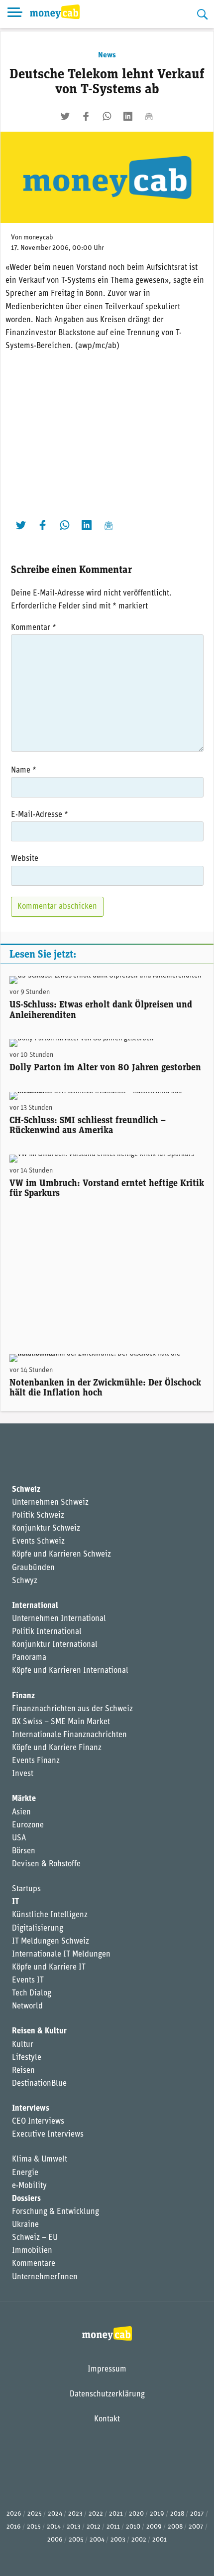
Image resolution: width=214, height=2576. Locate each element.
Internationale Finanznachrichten (69, 1735)
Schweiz (26, 1490)
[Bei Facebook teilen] (86, 116)
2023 (75, 2514)
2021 (116, 2514)
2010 (133, 2527)
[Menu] (15, 14)
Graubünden (33, 1568)
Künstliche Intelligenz (50, 1915)
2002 (139, 2540)
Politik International (47, 1632)
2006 (55, 2540)
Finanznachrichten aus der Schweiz (72, 1709)
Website (25, 859)
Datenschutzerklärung (107, 2394)
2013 (74, 2527)
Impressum (107, 2370)
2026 (14, 2514)
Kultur (23, 2045)
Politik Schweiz (38, 1516)
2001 (160, 2540)
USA (19, 1838)
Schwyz (25, 1581)
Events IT (28, 1981)
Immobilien (32, 2251)
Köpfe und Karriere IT (49, 1968)
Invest (23, 1774)
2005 (76, 2540)
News (107, 55)
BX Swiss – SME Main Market (61, 1722)
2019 (157, 2514)
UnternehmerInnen (45, 2277)
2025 (35, 2514)
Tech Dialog (32, 1993)
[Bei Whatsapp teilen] (107, 116)
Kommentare (34, 2264)
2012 (94, 2527)
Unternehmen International (59, 1619)
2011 (113, 2527)
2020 (136, 2514)
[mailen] (149, 116)
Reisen (23, 2071)
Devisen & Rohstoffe (46, 1864)
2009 (154, 2527)
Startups (26, 1889)
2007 (196, 2527)
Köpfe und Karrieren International (70, 1671)
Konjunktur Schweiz (46, 1529)
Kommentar (34, 628)
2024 (55, 2514)
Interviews (31, 2109)
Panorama (29, 1658)
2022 (96, 2514)
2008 (175, 2527)
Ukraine (25, 2225)
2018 (177, 2514)
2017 (197, 2514)
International (35, 1606)
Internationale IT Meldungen (61, 1955)
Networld (27, 2006)
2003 (118, 2540)
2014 (54, 2527)
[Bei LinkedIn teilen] (128, 116)
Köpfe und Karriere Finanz (57, 1748)
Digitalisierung (38, 1929)
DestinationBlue (39, 2084)
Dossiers (26, 2199)
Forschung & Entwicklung (55, 2212)
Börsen (24, 1851)
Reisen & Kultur (39, 2031)
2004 (97, 2540)
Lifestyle (27, 2058)
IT (15, 1902)
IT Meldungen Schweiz (51, 1942)
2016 (14, 2527)
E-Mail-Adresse (40, 815)
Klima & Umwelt (40, 2160)
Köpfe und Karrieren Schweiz (61, 1555)
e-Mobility (29, 2186)
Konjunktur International (55, 1645)
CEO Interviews (38, 2122)
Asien (21, 1812)
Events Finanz (36, 1761)
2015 (34, 2527)
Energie (25, 2173)
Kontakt (107, 2419)
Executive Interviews (48, 2135)
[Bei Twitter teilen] (65, 116)
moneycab (38, 238)
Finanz (23, 1696)
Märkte (24, 1799)
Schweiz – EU (35, 2238)
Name (24, 771)
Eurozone (28, 1825)
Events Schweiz (38, 1542)
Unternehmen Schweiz (50, 1503)
